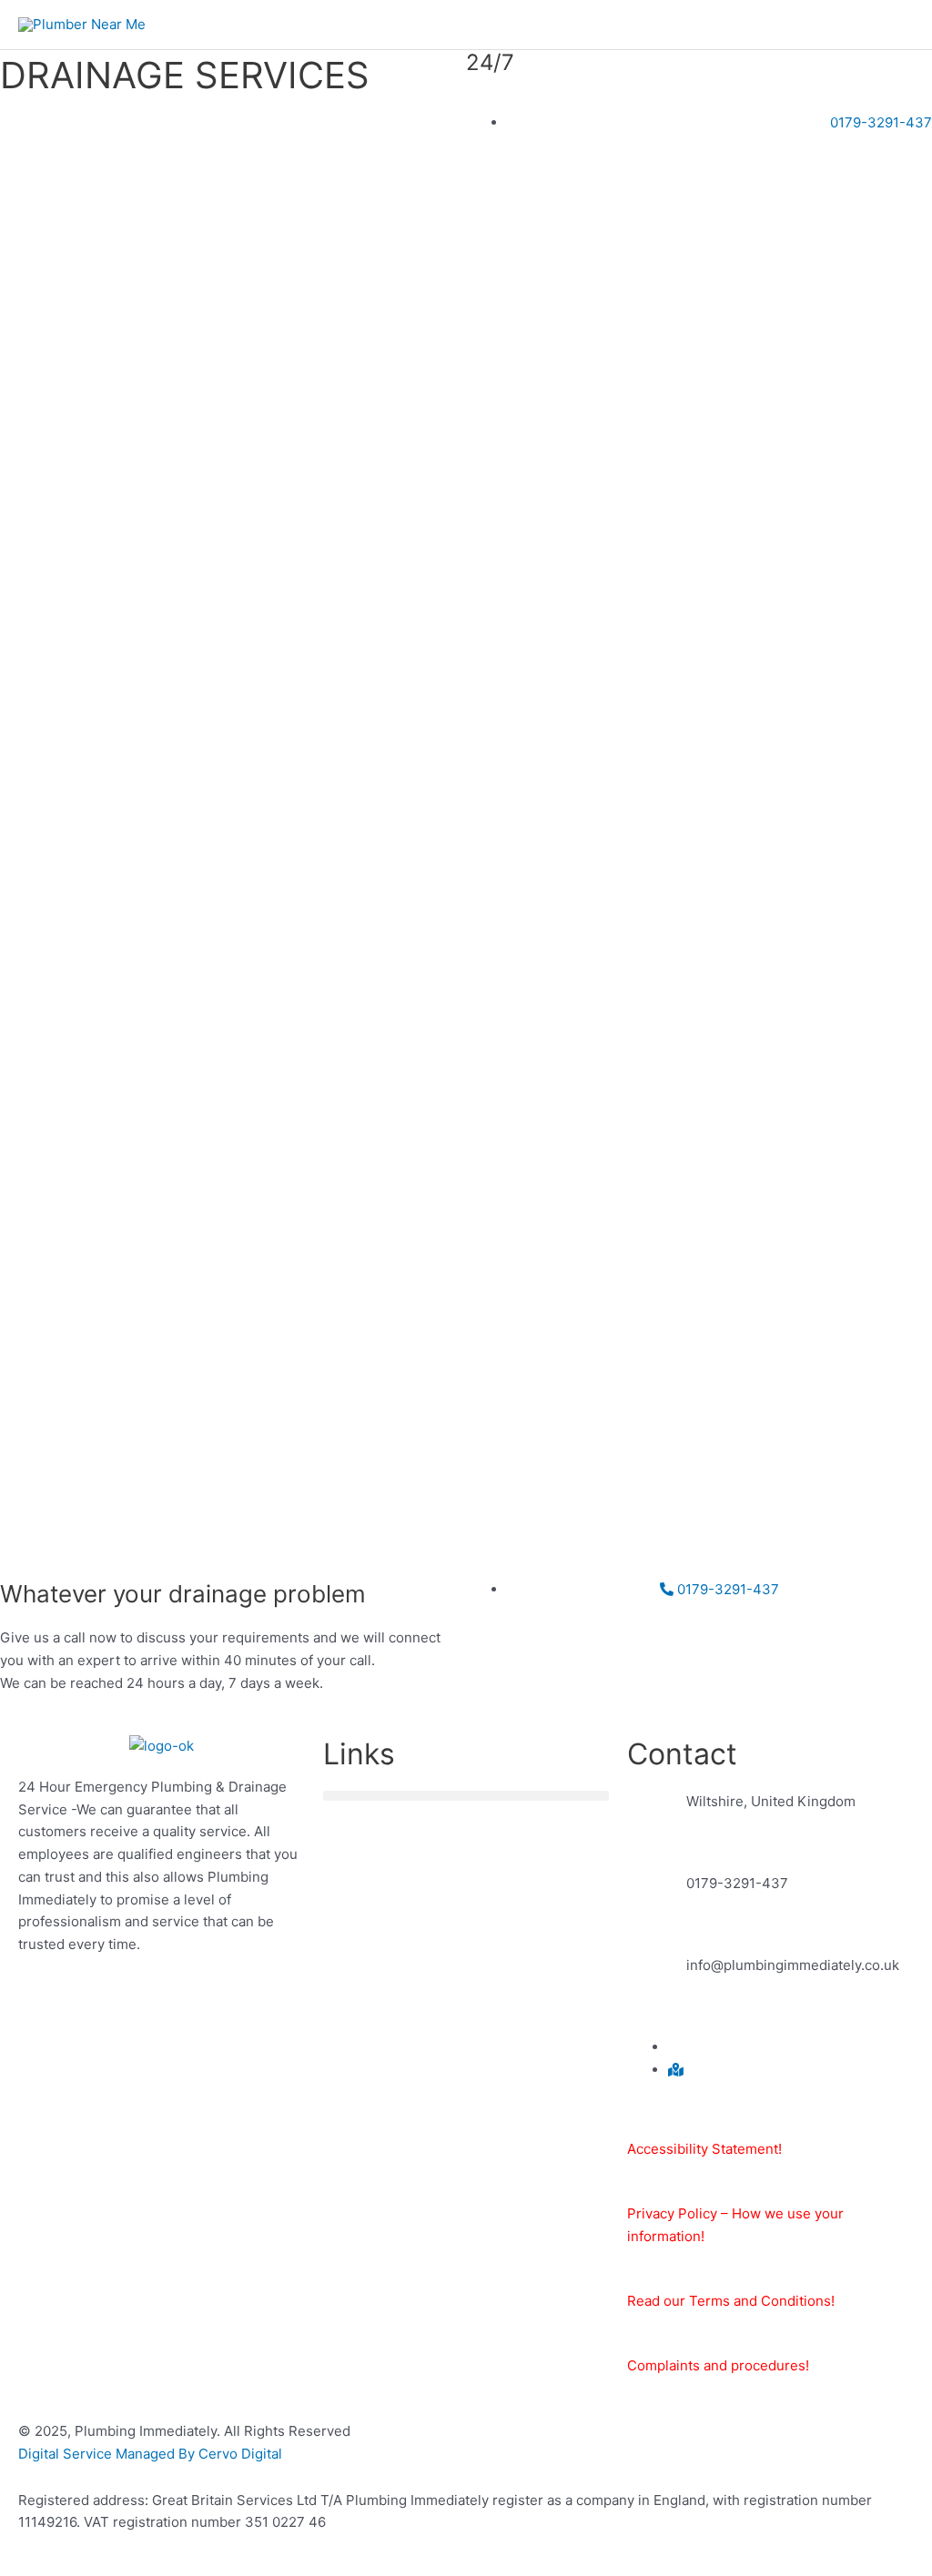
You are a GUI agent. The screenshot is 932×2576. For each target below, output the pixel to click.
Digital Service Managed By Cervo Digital (150, 2454)
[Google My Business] (676, 2070)
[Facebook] (674, 2047)
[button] (466, 1796)
